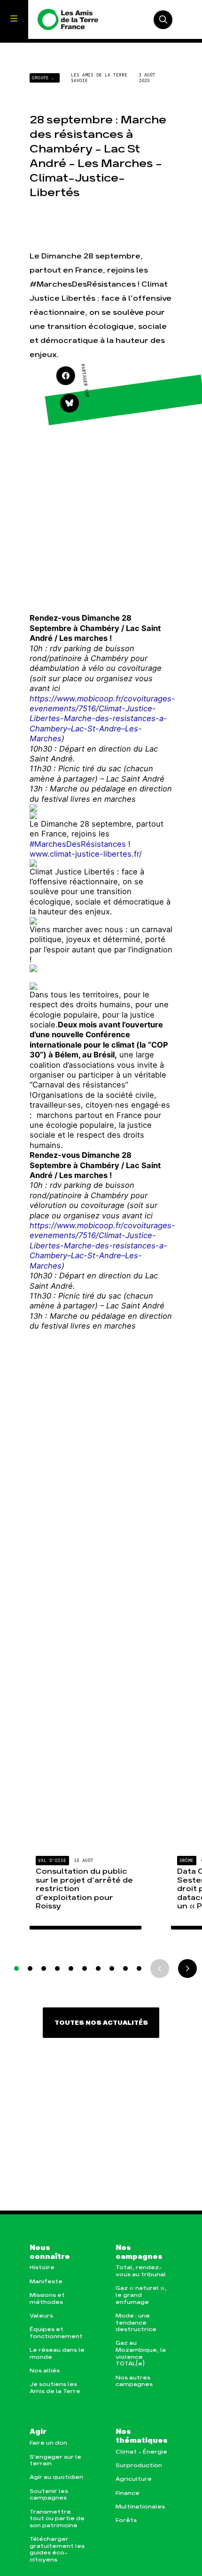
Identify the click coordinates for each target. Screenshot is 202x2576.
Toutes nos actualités (101, 2023)
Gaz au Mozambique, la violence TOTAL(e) (141, 2353)
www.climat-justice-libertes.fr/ (86, 854)
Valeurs (41, 2316)
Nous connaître (50, 2253)
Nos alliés (45, 2371)
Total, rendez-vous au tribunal (141, 2271)
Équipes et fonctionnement (56, 2333)
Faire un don (48, 2443)
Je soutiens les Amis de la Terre (55, 2388)
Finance (128, 2493)
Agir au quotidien (56, 2477)
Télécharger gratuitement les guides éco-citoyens (57, 2549)
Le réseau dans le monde (57, 2354)
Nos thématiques (142, 2436)
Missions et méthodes (47, 2299)
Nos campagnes (139, 2253)
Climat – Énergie (141, 2452)
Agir (38, 2432)
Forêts (126, 2520)
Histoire (42, 2268)
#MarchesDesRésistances (78, 844)
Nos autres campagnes (134, 2381)
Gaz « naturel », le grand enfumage (141, 2295)
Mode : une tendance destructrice (136, 2323)
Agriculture (134, 2479)
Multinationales (140, 2507)
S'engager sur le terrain (55, 2461)
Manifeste (46, 2282)
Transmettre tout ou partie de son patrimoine (57, 2519)
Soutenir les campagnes (49, 2495)
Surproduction (139, 2466)
